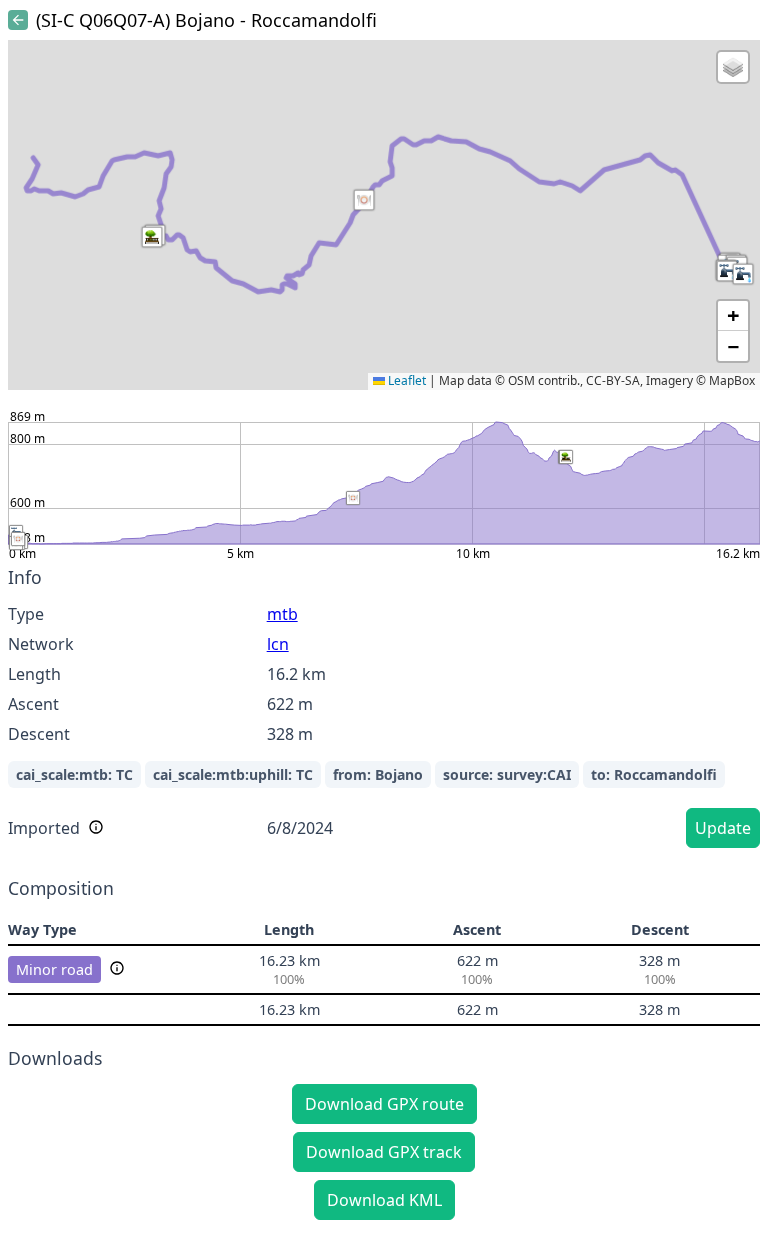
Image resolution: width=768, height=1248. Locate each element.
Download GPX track (384, 1152)
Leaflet (405, 380)
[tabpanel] (384, 710)
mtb (282, 614)
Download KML (384, 1200)
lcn (278, 644)
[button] (727, 271)
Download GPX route (384, 1104)
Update (723, 828)
